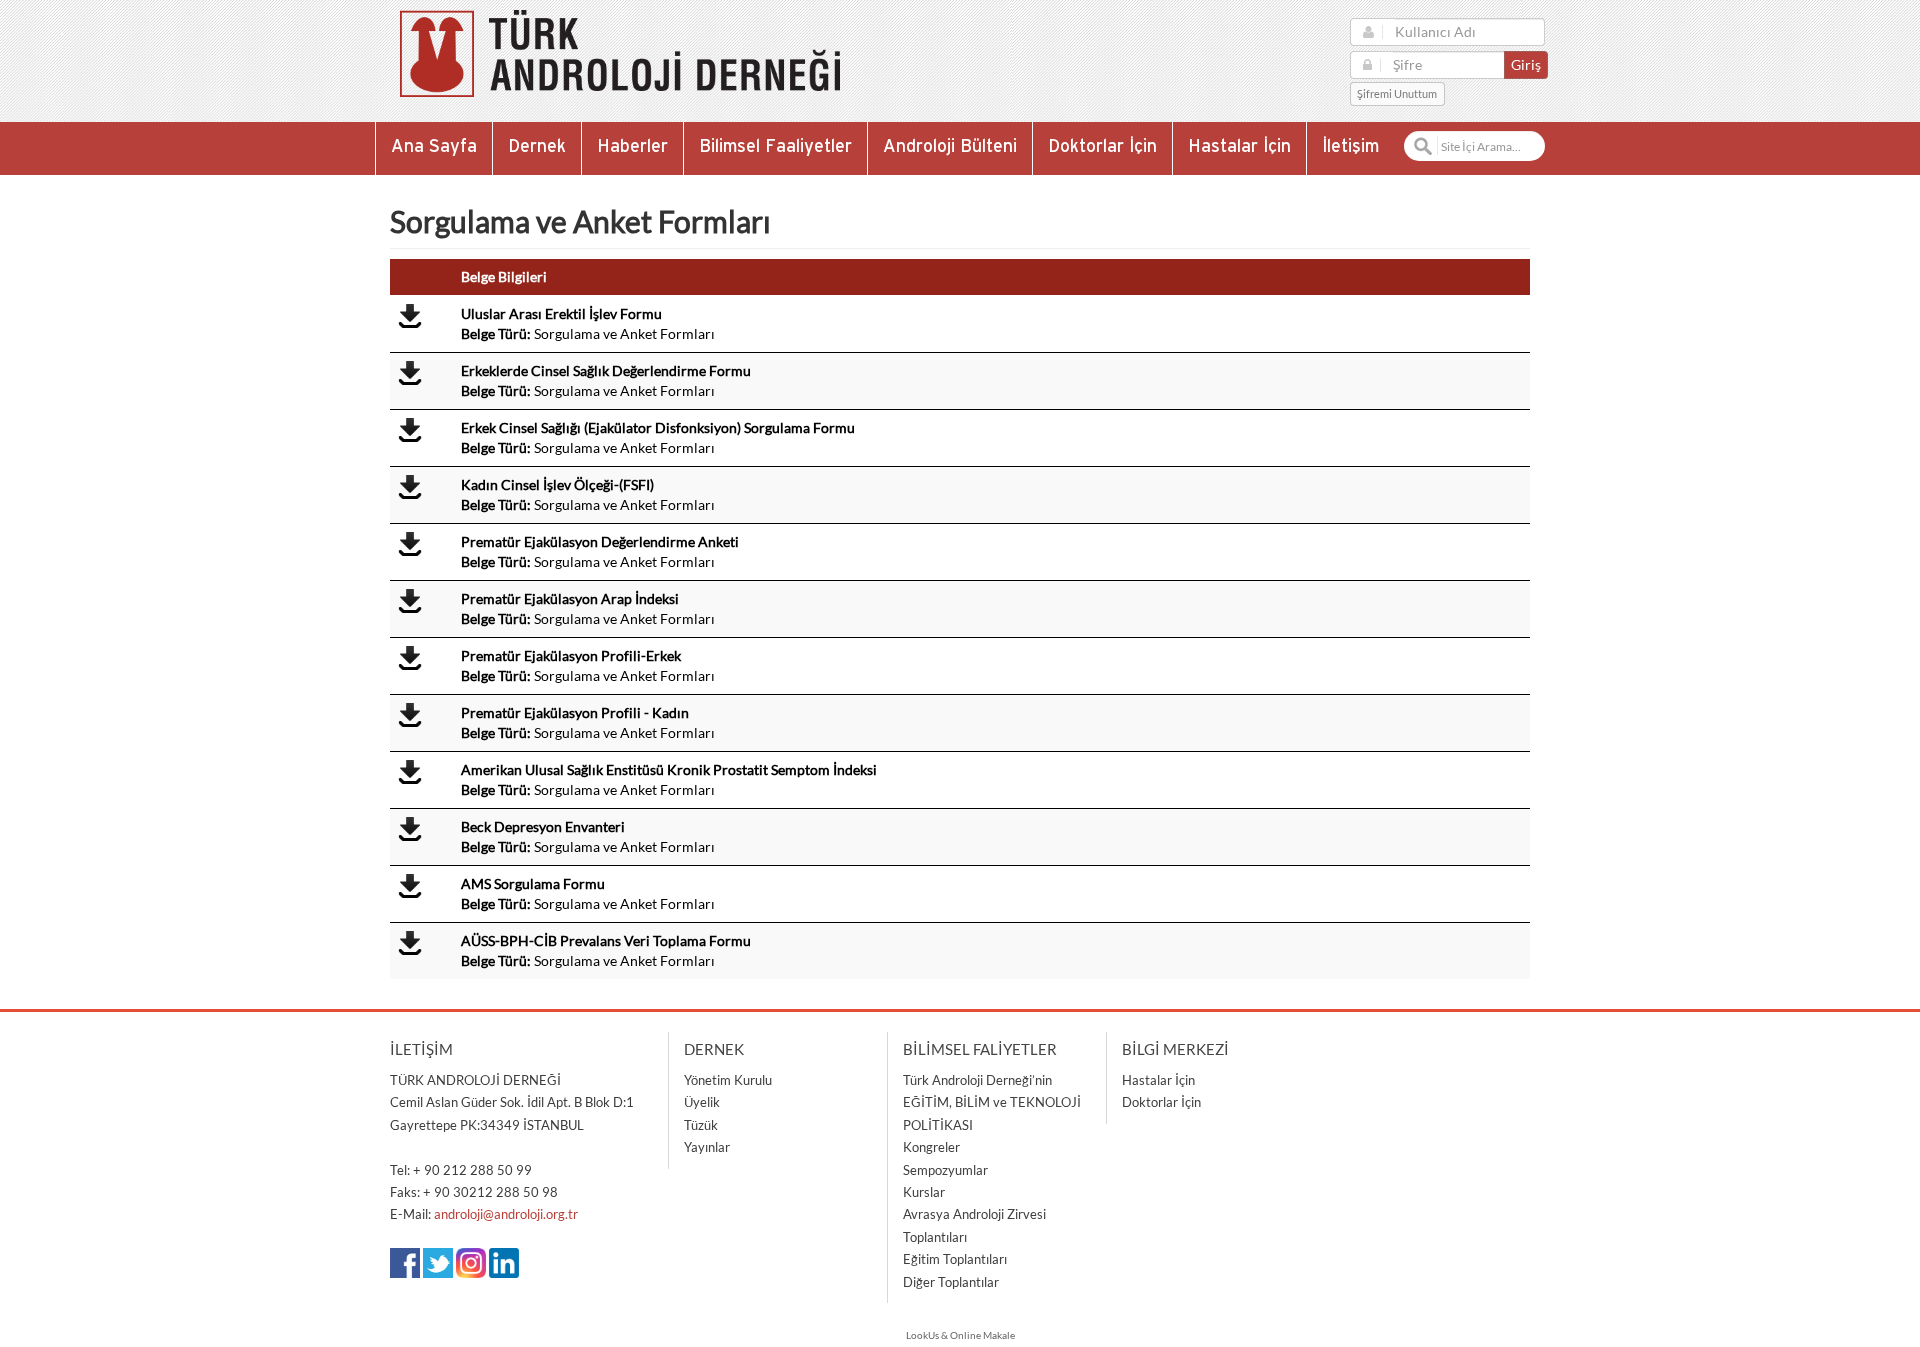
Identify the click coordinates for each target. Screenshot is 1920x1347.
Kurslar (924, 1192)
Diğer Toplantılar (951, 1282)
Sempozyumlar (945, 1170)
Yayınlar (707, 1147)
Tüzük (701, 1125)
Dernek (537, 147)
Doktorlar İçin (1102, 147)
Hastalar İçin (1239, 147)
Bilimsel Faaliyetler (775, 147)
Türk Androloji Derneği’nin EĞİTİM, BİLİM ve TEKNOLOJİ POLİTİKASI (992, 1102)
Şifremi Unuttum (1397, 94)
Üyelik (702, 1102)
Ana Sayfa (434, 147)
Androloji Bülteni (950, 147)
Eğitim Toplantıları (955, 1259)
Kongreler (931, 1147)
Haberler (632, 147)
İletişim (1350, 147)
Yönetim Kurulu (728, 1080)
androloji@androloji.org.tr (506, 1214)
